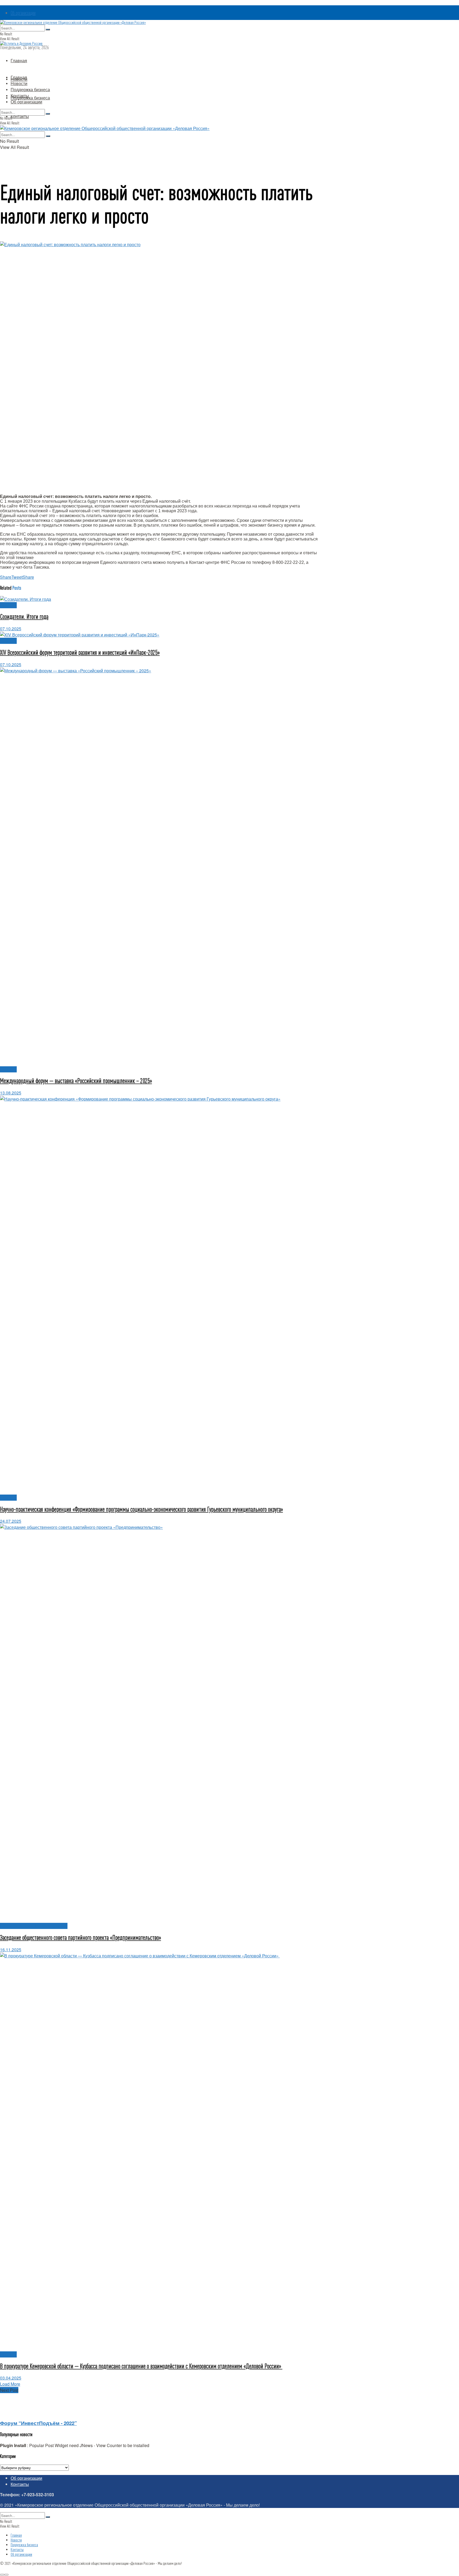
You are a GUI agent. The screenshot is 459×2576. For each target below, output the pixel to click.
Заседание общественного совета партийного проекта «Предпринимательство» (80, 1938)
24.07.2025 (11, 1521)
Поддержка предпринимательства (34, 1926)
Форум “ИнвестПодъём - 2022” (38, 2423)
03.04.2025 (11, 2378)
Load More (10, 2384)
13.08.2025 (11, 1093)
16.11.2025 (11, 1950)
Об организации (23, 13)
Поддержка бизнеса (30, 98)
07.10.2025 (11, 629)
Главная (19, 60)
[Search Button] (48, 30)
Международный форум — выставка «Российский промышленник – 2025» (76, 1081)
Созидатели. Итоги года (24, 617)
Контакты (20, 116)
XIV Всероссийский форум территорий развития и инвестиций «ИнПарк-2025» (80, 653)
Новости (19, 83)
